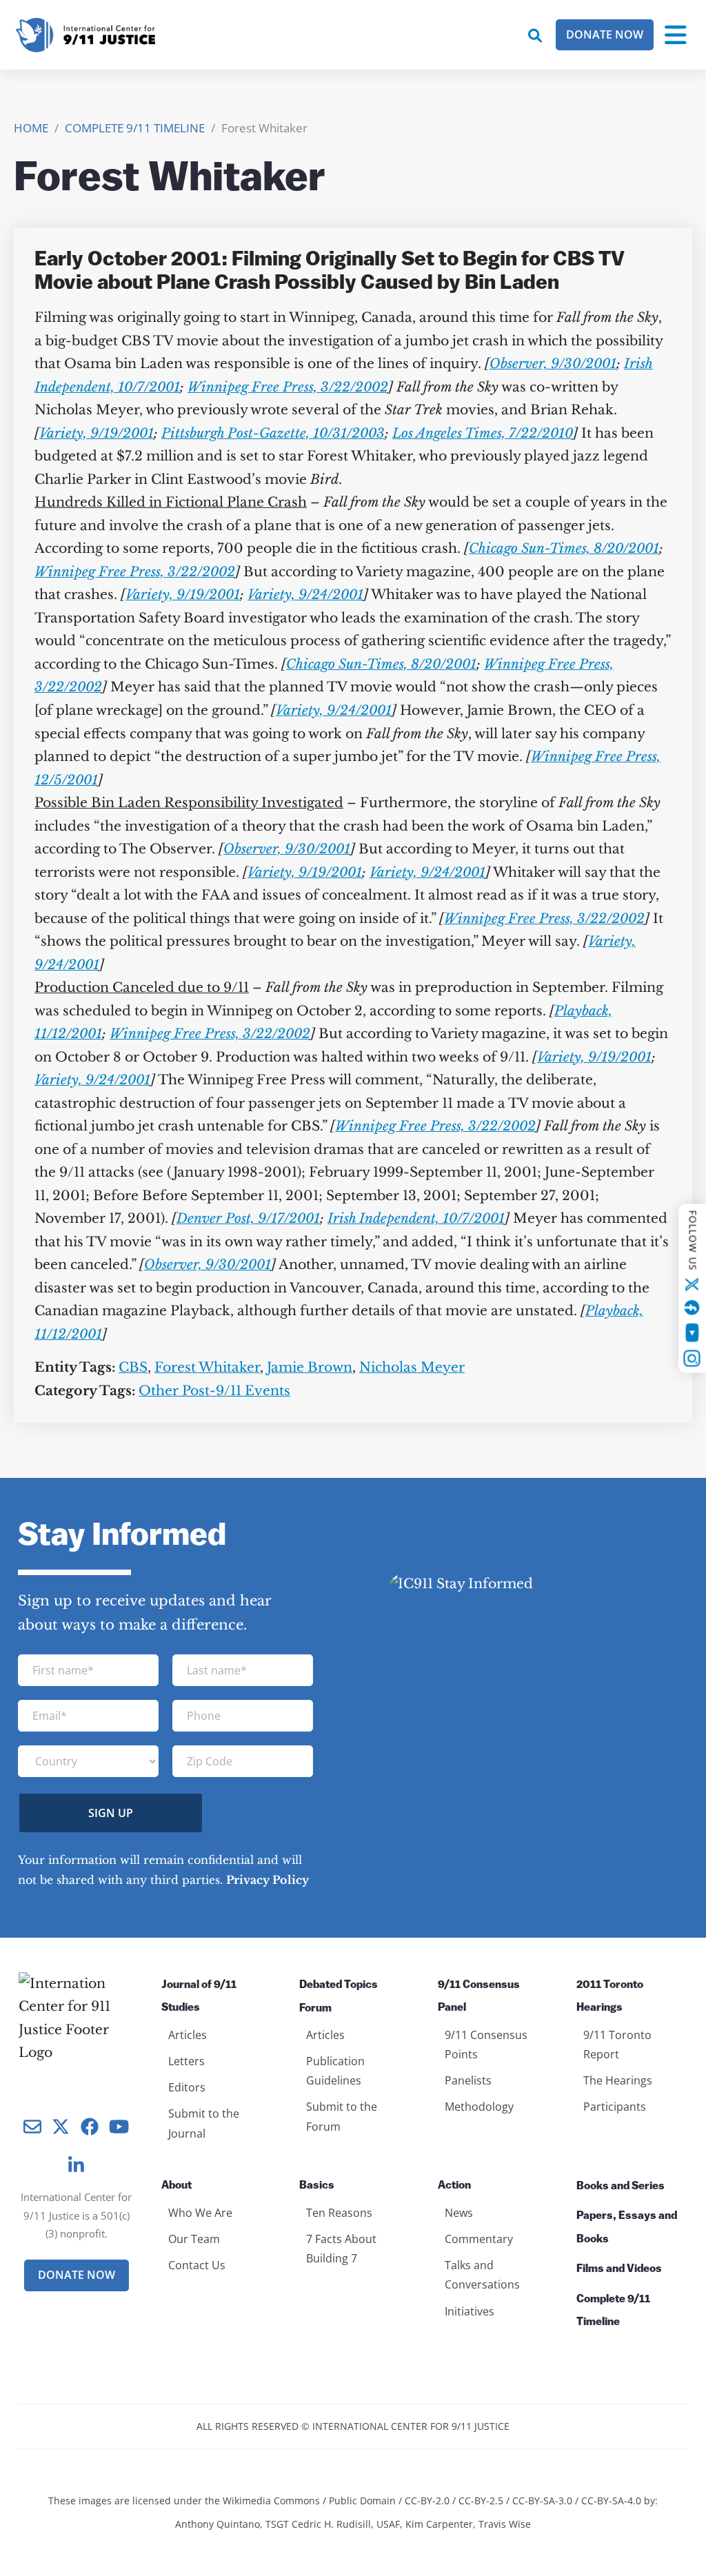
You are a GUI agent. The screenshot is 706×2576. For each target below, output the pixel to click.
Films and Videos (619, 2269)
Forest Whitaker (207, 1367)
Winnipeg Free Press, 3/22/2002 (288, 387)
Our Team (194, 2239)
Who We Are (200, 2213)
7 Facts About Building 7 (341, 2249)
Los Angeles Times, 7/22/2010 (483, 433)
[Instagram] (692, 1358)
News (459, 2213)
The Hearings (618, 2080)
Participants (615, 2107)
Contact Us (197, 2265)
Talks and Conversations (482, 2275)
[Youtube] (692, 1332)
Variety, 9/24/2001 (305, 595)
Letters (186, 2061)
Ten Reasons (339, 2213)
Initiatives (470, 2311)
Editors (187, 2087)
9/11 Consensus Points (486, 2045)
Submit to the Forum (342, 2116)
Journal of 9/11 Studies (199, 1997)
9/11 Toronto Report (617, 2045)
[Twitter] (692, 1284)
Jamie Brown (310, 1367)
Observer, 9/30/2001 (553, 364)
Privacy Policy (268, 1880)
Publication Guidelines (335, 2071)
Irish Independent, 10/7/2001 (416, 1218)
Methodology (479, 2107)
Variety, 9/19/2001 (97, 433)
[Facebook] (692, 1307)
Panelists (468, 2080)
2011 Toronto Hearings (610, 1997)
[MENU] (676, 35)
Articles (188, 2035)
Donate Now (605, 34)
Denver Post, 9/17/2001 (248, 1218)
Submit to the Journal (204, 2123)
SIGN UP (111, 1813)
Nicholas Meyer (412, 1367)
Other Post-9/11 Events (214, 1391)
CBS (133, 1367)
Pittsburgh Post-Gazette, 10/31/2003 (273, 433)
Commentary (479, 2239)
